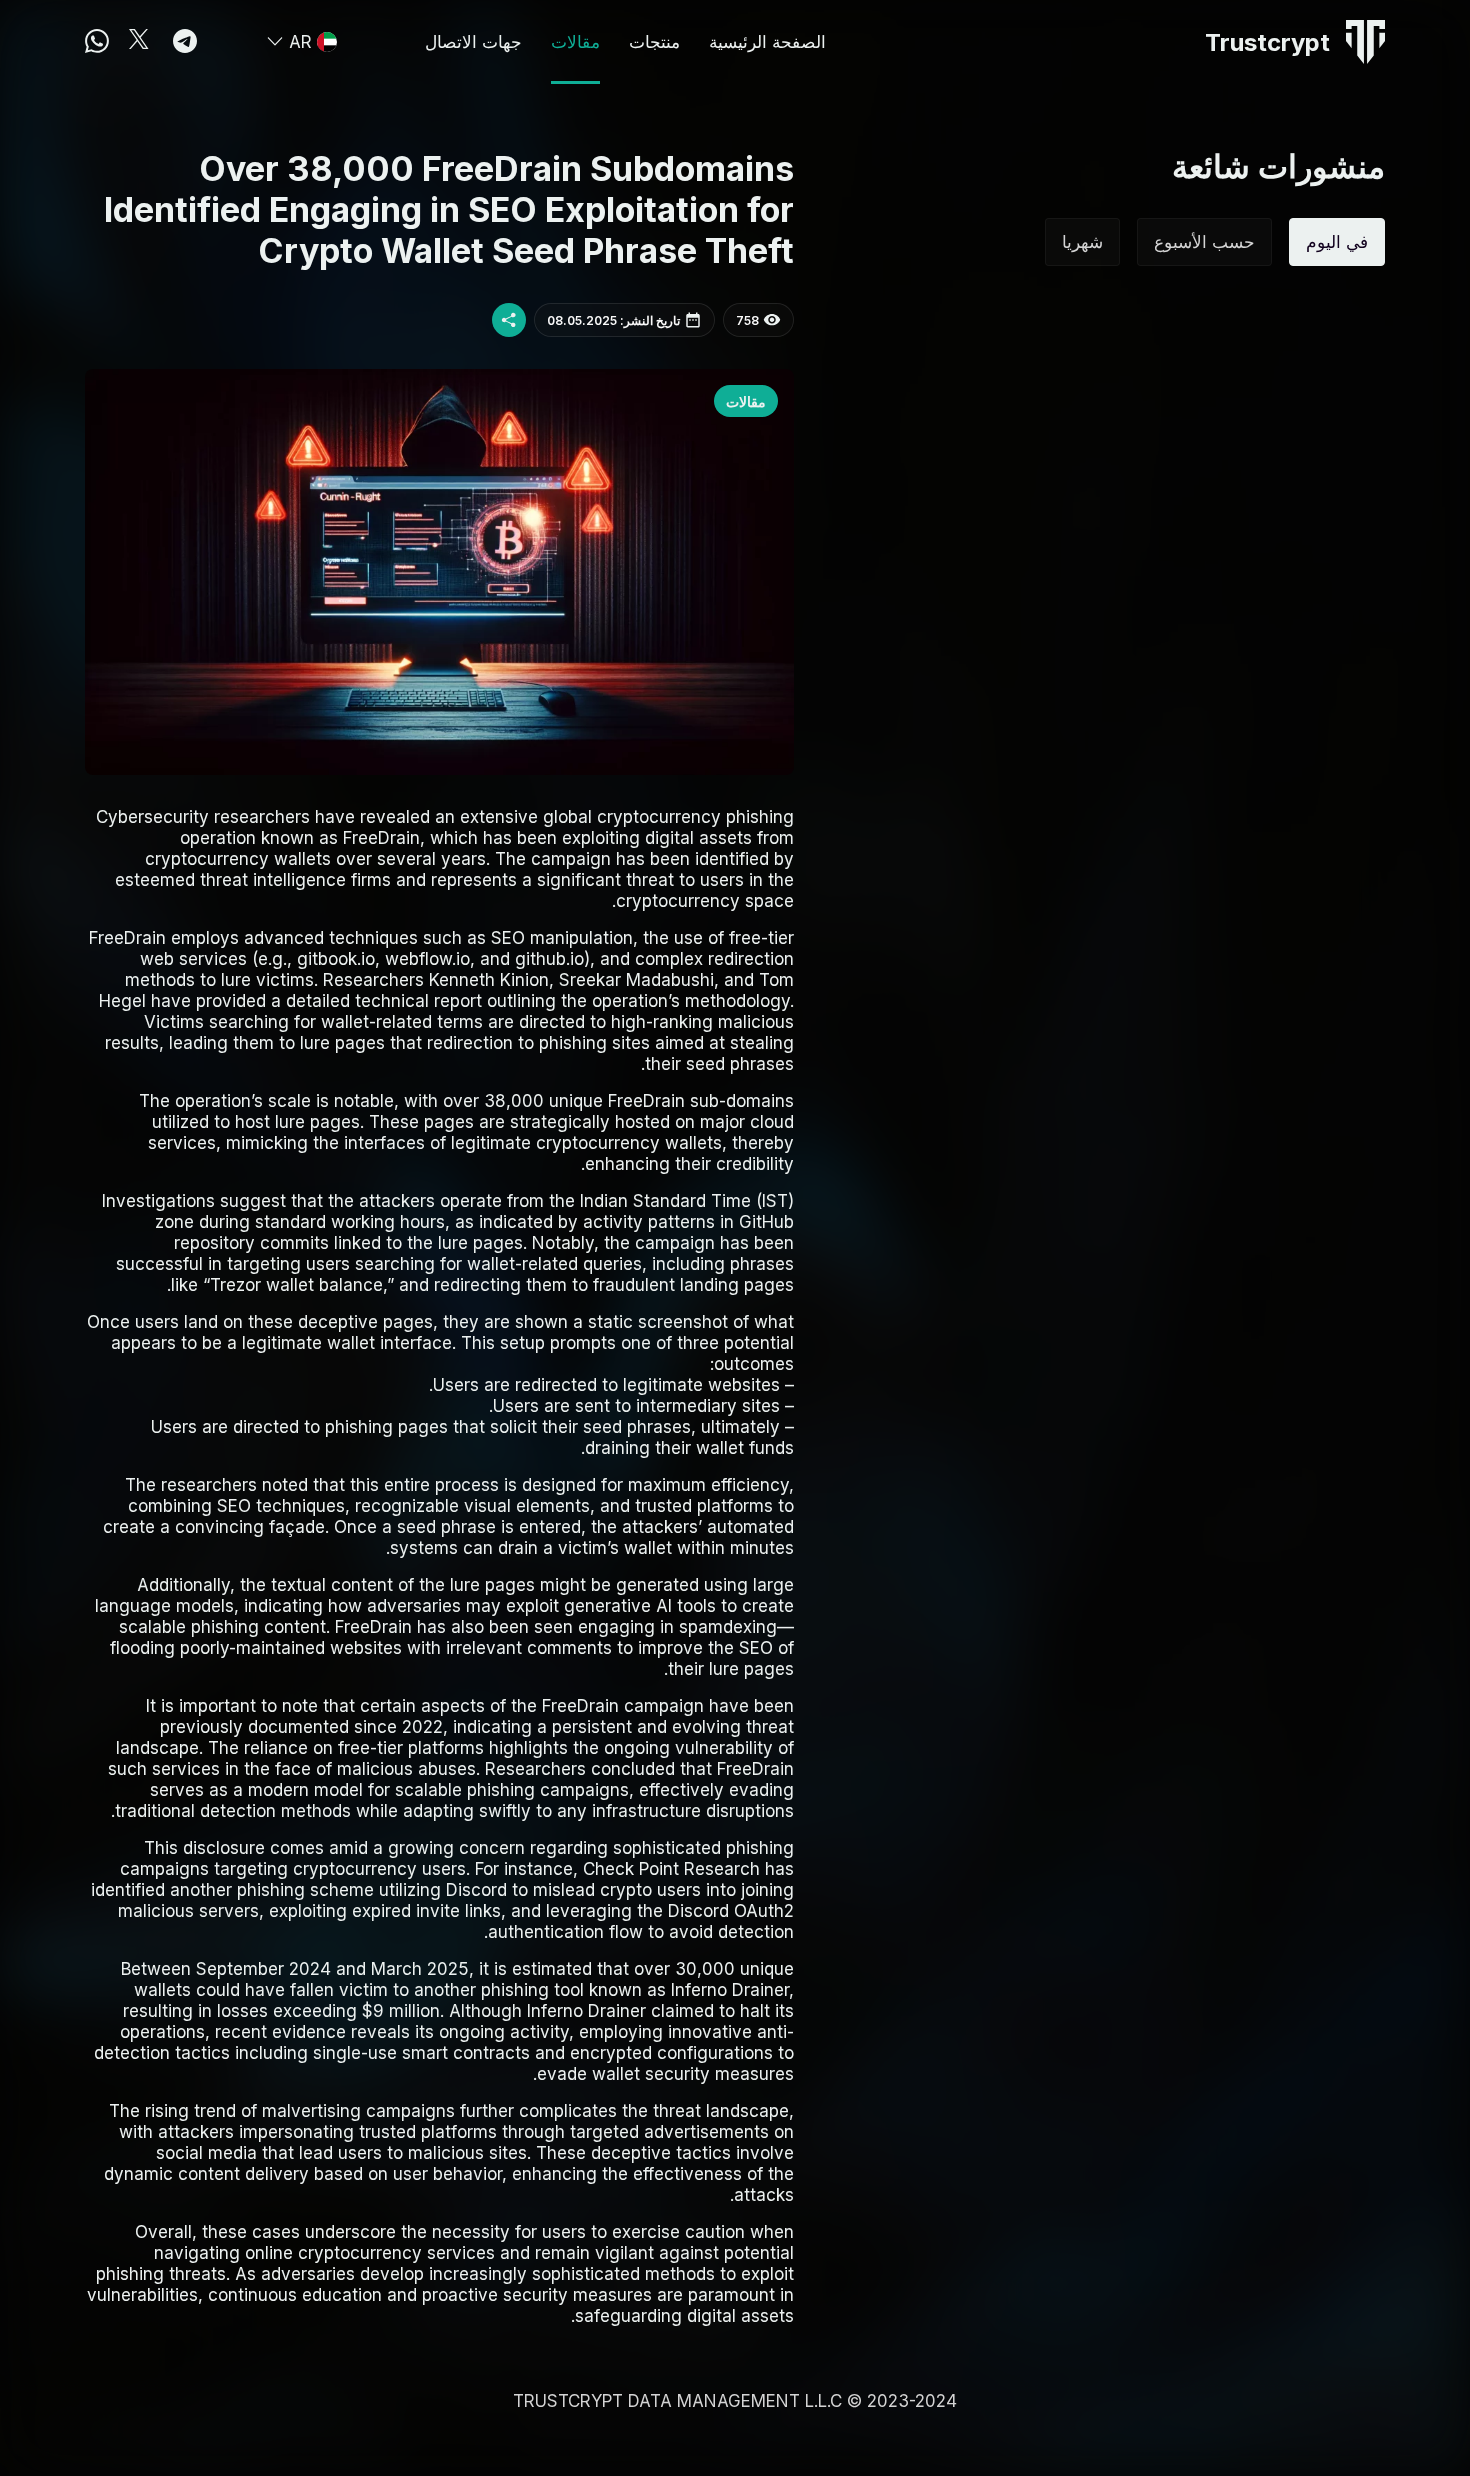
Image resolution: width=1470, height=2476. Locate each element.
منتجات (654, 42)
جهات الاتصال (473, 42)
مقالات (575, 42)
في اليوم (1337, 242)
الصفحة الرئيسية (767, 42)
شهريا (1082, 242)
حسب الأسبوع (1204, 242)
